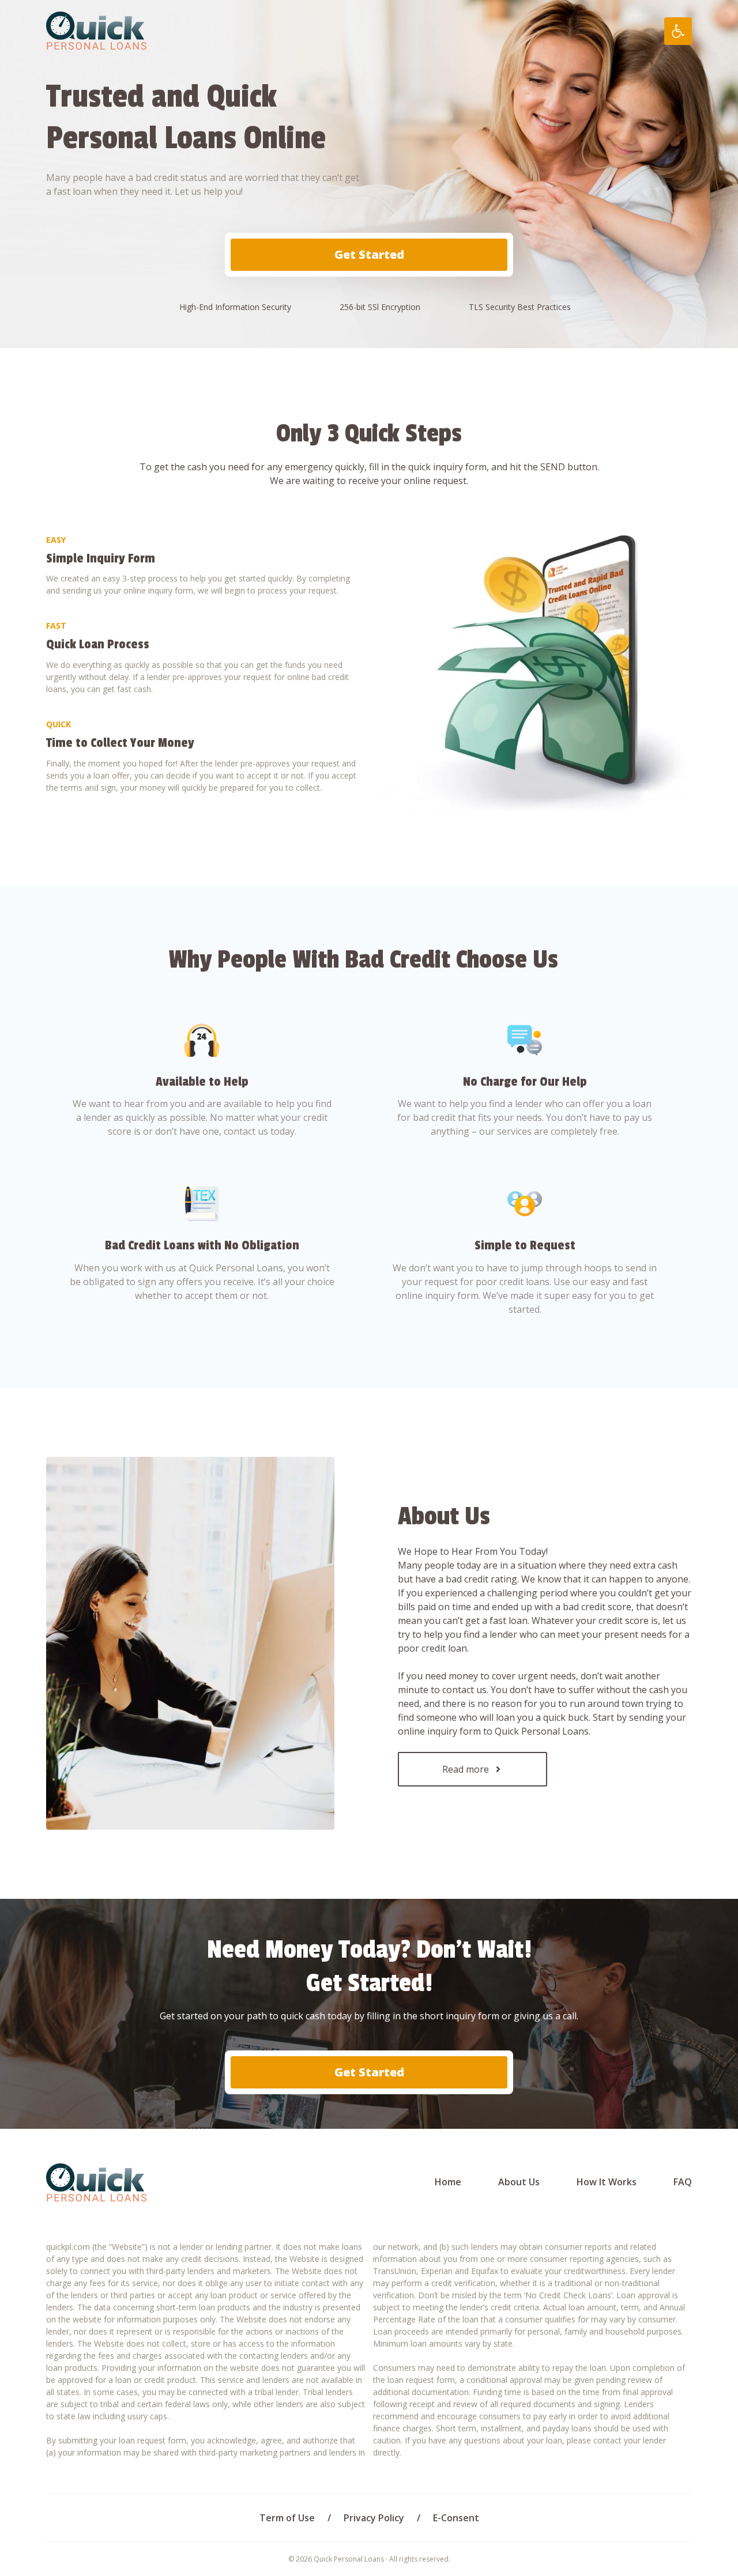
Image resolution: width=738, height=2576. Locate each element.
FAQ (683, 2182)
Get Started (369, 254)
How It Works (607, 2182)
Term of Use (287, 2518)
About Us (519, 2182)
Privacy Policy (374, 2518)
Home (448, 2182)
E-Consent (456, 2518)
